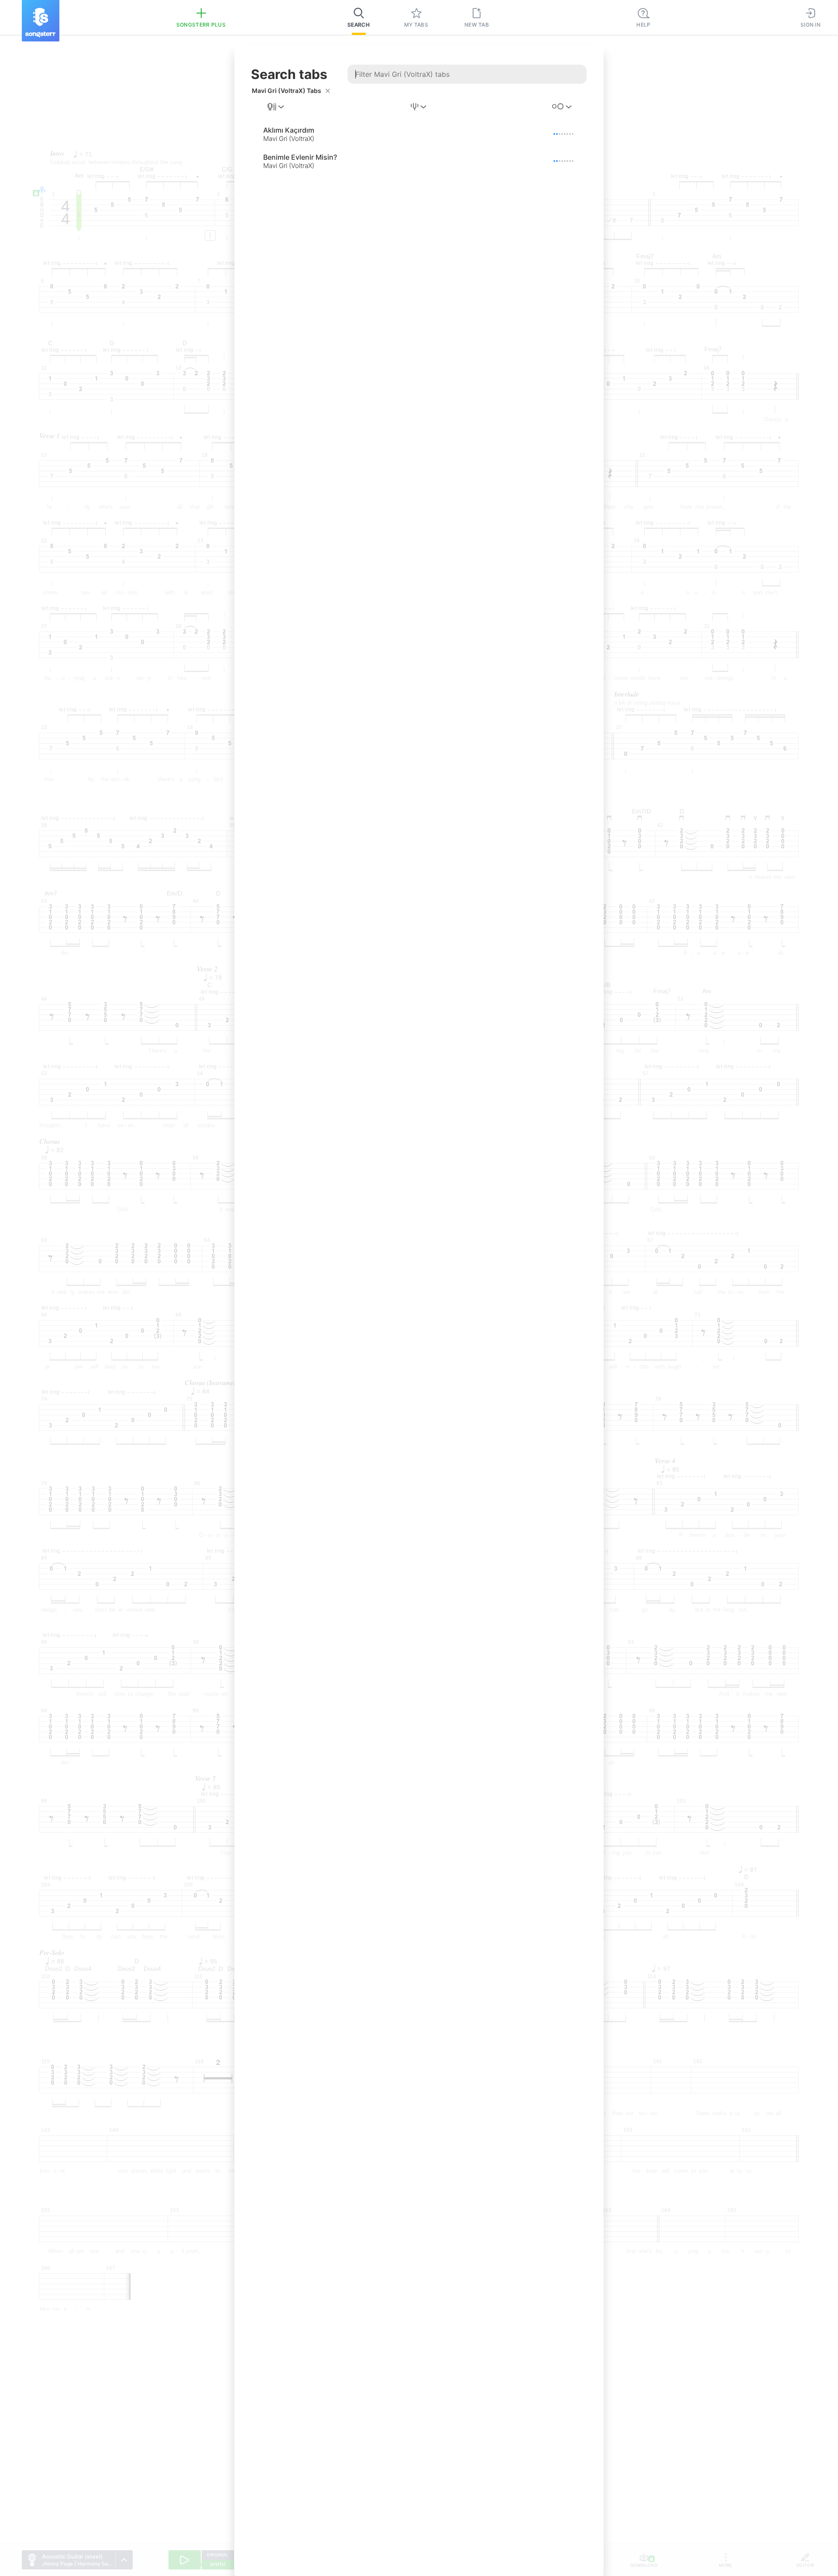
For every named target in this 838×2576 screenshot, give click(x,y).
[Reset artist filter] (328, 91)
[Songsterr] (41, 21)
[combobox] (276, 107)
